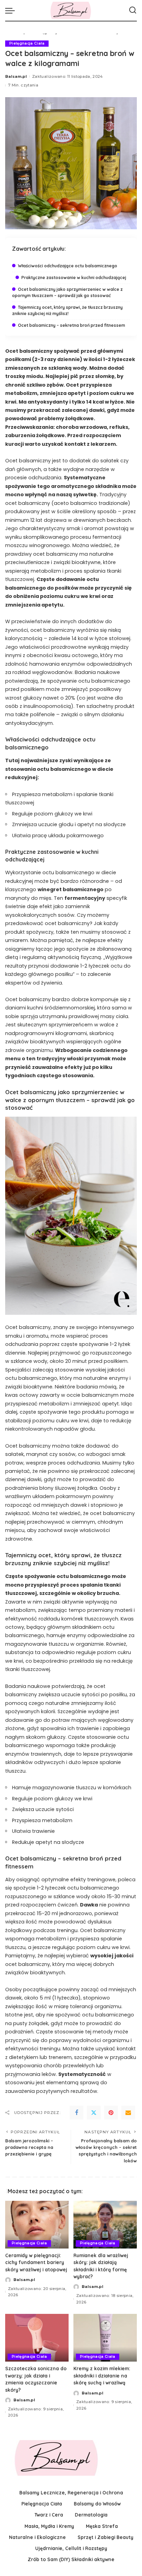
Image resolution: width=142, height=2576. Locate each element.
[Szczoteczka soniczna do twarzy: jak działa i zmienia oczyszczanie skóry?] (37, 2338)
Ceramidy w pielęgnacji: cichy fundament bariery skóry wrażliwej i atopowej (36, 2262)
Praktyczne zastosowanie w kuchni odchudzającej (74, 278)
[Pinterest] (111, 2113)
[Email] (128, 2113)
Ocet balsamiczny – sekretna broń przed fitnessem (72, 325)
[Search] (133, 10)
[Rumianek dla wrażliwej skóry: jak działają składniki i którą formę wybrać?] (105, 2225)
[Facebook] (77, 2113)
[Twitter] (94, 2113)
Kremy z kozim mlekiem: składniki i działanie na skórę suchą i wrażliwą (102, 2375)
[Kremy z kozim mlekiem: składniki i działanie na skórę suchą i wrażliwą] (105, 2338)
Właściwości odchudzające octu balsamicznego (68, 266)
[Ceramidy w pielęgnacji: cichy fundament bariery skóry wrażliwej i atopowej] (37, 2225)
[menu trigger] (12, 10)
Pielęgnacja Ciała (27, 43)
